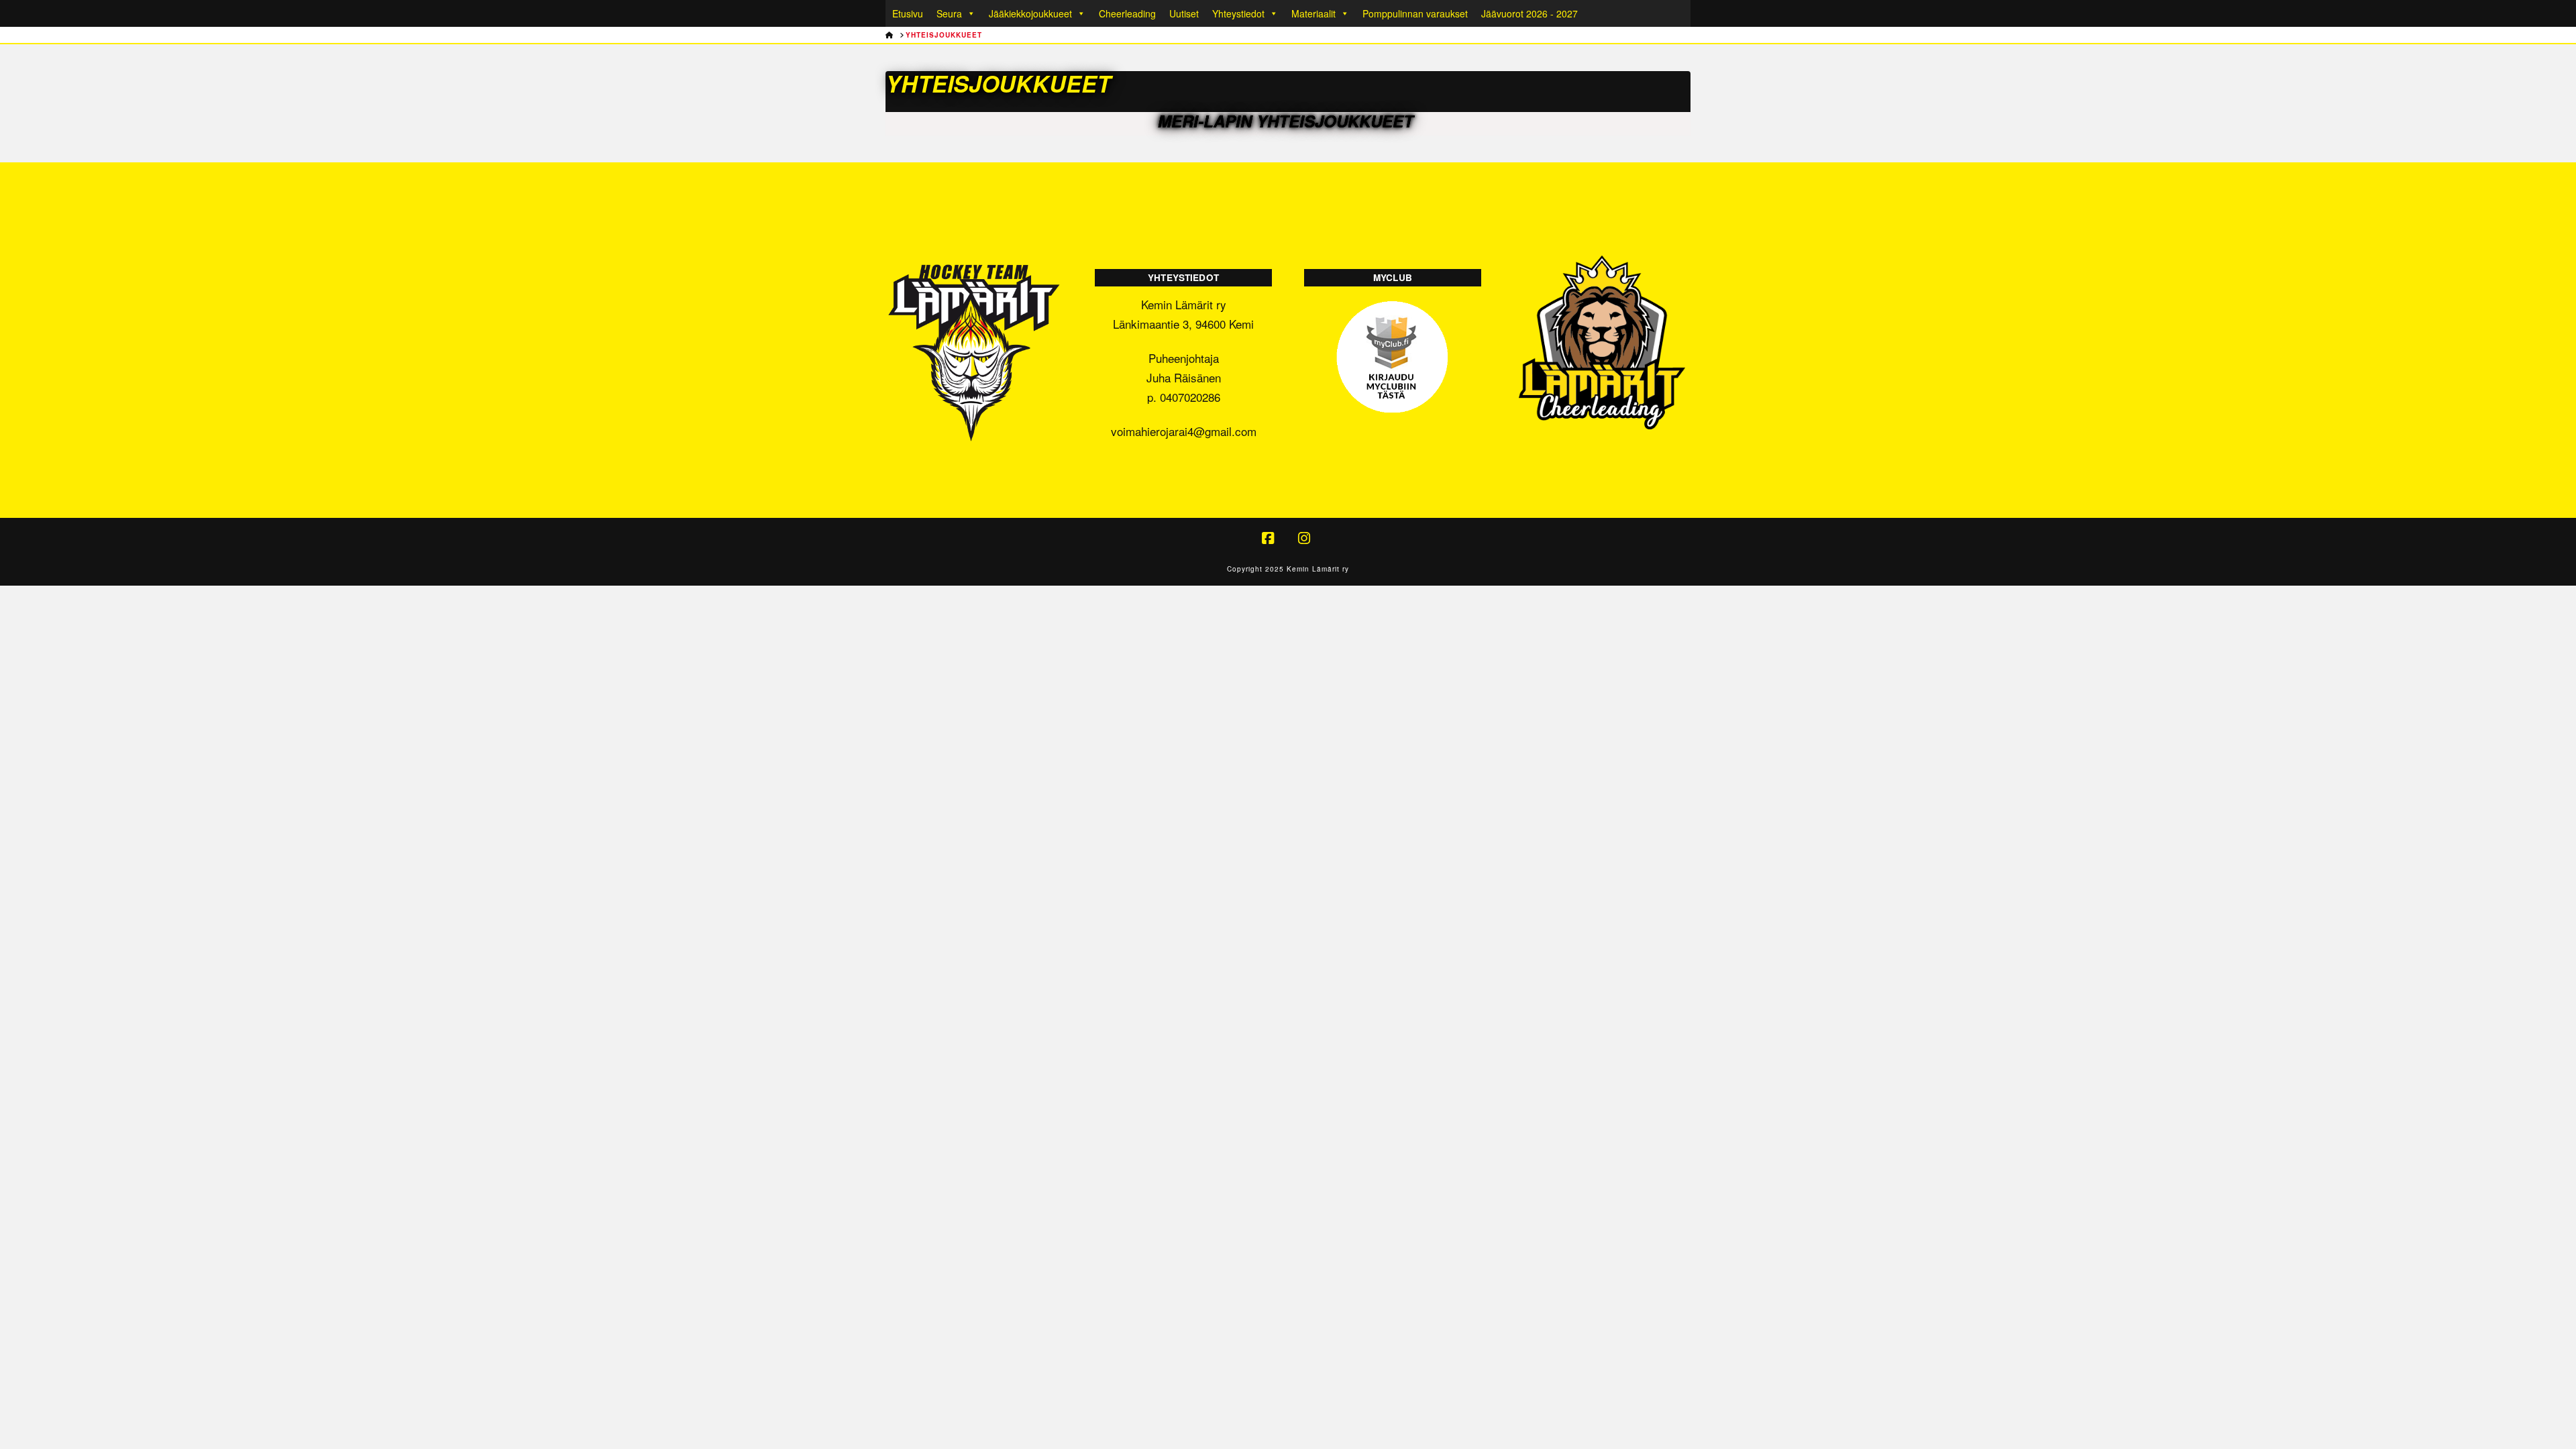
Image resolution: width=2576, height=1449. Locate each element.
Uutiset (1184, 13)
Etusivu (908, 13)
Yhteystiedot (1238, 13)
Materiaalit (1313, 13)
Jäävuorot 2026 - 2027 (1529, 13)
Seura (949, 13)
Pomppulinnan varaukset (1415, 13)
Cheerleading (1127, 13)
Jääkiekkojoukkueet (1030, 13)
